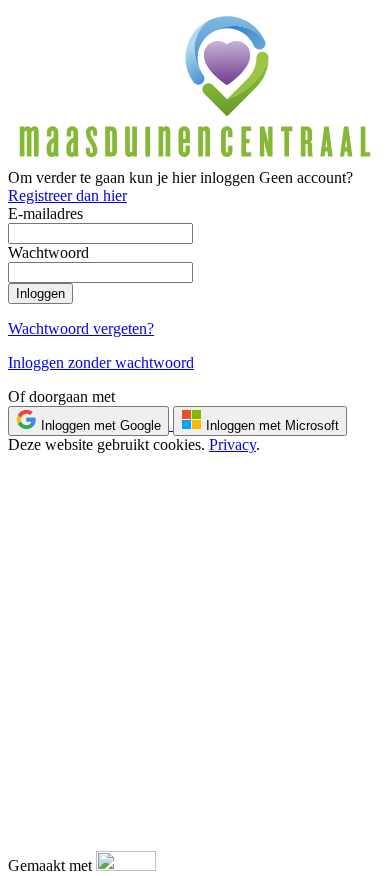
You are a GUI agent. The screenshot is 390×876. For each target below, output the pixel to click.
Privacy (232, 444)
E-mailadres (45, 213)
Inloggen (40, 293)
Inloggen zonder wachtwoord (101, 362)
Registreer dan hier (67, 195)
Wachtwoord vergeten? (81, 328)
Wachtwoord (48, 252)
